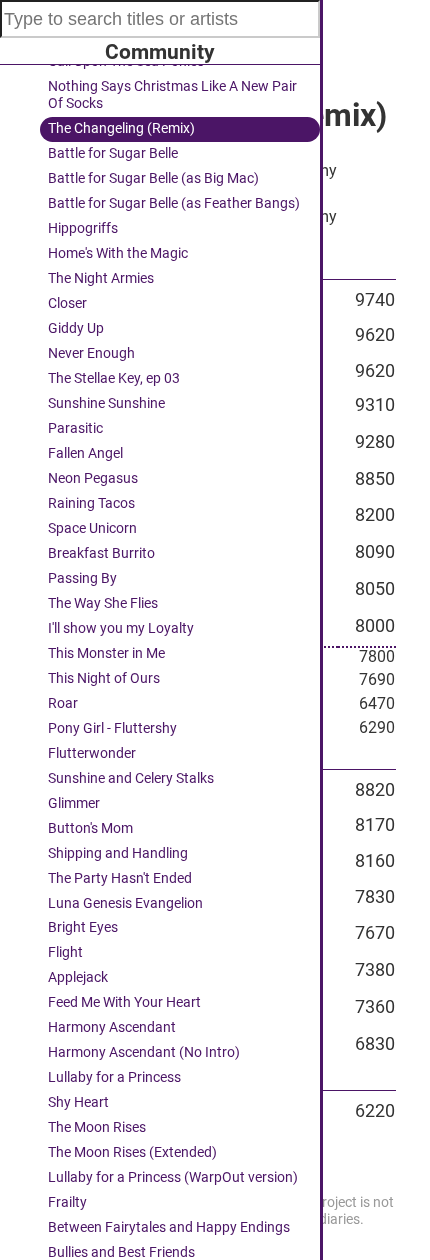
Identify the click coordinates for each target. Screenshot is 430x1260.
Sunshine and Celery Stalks (131, 778)
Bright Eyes (83, 927)
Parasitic (75, 428)
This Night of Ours (104, 678)
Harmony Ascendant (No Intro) (144, 1052)
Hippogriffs (83, 228)
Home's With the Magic (118, 253)
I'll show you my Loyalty (121, 628)
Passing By (82, 578)
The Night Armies (101, 278)
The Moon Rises (97, 1127)
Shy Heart (78, 1102)
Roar (63, 703)
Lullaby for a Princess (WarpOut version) (173, 1177)
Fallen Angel (85, 453)
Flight (65, 952)
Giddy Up (76, 328)
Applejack (78, 977)
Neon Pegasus (93, 478)
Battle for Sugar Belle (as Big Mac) (153, 178)
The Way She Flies (103, 603)
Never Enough (91, 353)
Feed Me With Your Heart (124, 1002)
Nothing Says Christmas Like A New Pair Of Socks (172, 95)
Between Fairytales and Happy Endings (169, 1227)
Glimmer (74, 803)
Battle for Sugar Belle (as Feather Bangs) (174, 203)
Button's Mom (90, 828)
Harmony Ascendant (112, 1027)
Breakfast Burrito (101, 553)
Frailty (67, 1202)
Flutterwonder (92, 753)
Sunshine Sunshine (106, 403)
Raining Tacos (91, 503)
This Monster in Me (106, 653)
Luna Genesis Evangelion (125, 903)
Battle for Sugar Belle (113, 153)
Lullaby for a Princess (114, 1077)
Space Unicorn (92, 528)
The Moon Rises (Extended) (132, 1152)
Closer (67, 303)
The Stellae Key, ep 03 (114, 378)
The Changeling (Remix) (121, 128)
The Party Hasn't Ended (120, 878)
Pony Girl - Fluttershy (112, 728)
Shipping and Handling (118, 853)
